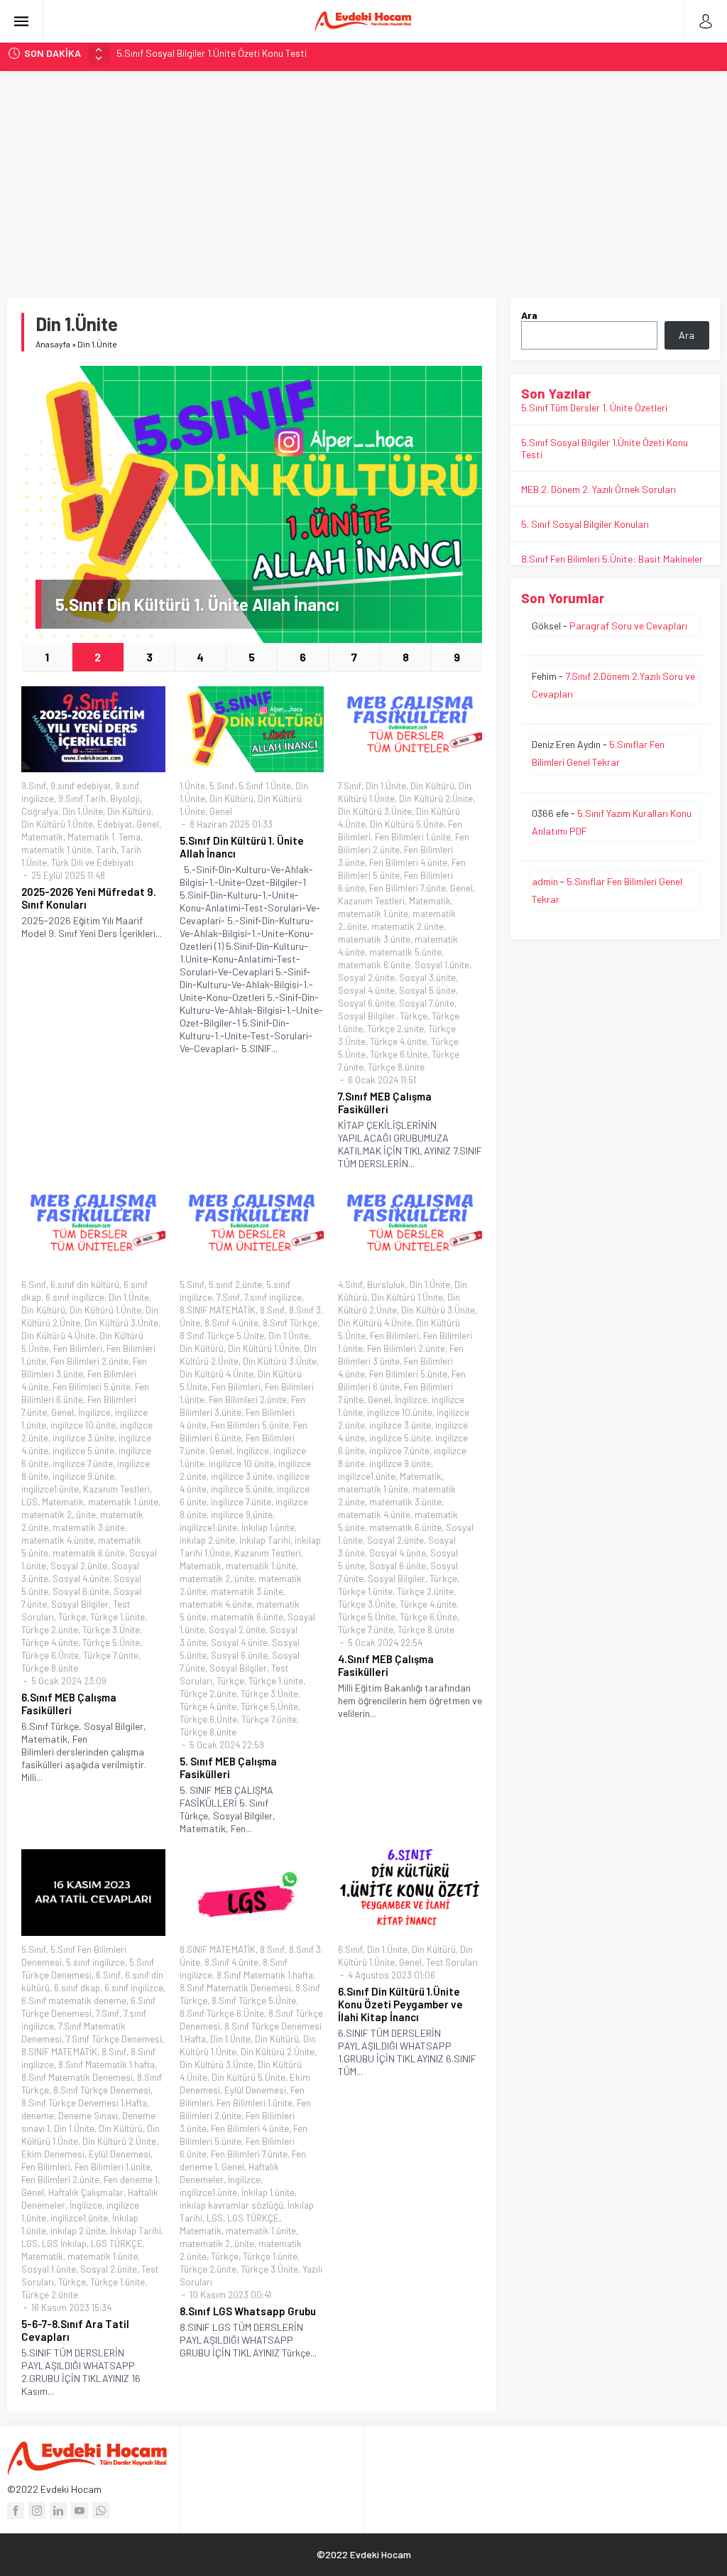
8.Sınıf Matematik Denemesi (77, 2077)
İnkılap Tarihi (265, 1540)
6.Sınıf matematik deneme (74, 2001)
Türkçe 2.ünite (395, 1029)
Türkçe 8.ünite (396, 1067)
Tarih (106, 850)
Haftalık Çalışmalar (86, 2192)
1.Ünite (192, 786)
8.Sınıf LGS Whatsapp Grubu (248, 2311)
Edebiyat (115, 824)
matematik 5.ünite (405, 952)
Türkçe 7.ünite (111, 1655)
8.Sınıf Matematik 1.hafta (106, 2064)
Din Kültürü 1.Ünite (57, 824)
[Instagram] (37, 2511)
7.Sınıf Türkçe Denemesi (114, 2039)
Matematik (42, 837)
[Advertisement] (363, 178)
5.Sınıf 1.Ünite (265, 786)
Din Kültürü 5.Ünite (407, 824)
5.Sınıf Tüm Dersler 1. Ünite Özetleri (594, 407)
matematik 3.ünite (374, 939)
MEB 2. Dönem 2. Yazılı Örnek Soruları (598, 489)
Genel (148, 824)
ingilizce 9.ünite (83, 1476)
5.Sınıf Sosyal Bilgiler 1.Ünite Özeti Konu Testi (212, 53)
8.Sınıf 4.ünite (231, 1323)
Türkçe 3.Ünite (111, 1630)
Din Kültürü (129, 811)
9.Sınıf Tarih (82, 799)
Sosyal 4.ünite (366, 990)
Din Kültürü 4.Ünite (58, 1336)
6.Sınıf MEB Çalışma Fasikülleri (69, 1704)
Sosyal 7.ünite (427, 1003)
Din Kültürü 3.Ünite (375, 811)
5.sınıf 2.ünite (235, 1284)
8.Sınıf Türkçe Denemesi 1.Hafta (84, 2103)
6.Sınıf (34, 1284)
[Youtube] (80, 2511)
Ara (529, 315)
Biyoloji (125, 799)
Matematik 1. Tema (104, 837)
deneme (38, 2116)
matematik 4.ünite (58, 1540)
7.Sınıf (350, 786)
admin (545, 881)
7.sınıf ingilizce (273, 1297)
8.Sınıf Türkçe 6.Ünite (222, 2013)
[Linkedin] (58, 2511)
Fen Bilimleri (78, 1348)
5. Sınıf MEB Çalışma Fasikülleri (228, 1768)
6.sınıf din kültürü (85, 1284)
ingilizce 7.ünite (83, 1463)
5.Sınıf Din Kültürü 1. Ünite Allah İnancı (197, 604)
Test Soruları (452, 1962)
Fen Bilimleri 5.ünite (92, 1387)
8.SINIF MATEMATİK (218, 1310)
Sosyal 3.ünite (427, 978)
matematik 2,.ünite (59, 1515)
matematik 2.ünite (408, 926)
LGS (29, 1502)
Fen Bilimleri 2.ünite (89, 1361)
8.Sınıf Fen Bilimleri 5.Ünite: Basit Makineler (612, 559)
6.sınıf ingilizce (75, 1297)
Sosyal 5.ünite (427, 990)
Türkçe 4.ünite (398, 1041)
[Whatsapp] (101, 2511)
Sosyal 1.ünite (442, 965)
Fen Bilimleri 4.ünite (408, 862)
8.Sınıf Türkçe (290, 1323)
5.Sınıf (222, 786)
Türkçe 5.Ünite (111, 1643)
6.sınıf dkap (77, 1988)
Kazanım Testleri (371, 901)
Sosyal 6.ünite (366, 1003)
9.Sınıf (34, 786)
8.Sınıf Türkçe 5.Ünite (222, 1336)
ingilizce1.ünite (50, 1489)
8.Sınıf (272, 1310)
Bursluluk (386, 1284)
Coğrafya (40, 811)
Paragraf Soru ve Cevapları (628, 626)
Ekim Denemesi (53, 2154)
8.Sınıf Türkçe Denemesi (102, 2090)
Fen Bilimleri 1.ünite (413, 837)
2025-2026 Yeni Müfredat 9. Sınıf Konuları (89, 898)
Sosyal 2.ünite (366, 978)
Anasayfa (53, 344)
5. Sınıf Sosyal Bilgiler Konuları (585, 524)
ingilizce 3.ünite (83, 1438)
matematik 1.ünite (56, 850)
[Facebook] (16, 2511)
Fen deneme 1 (131, 2180)
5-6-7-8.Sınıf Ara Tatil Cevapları (75, 2330)
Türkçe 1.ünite (117, 1617)
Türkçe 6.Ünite (399, 1054)
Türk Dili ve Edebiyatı (92, 862)
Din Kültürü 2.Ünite (436, 799)
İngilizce (94, 1412)
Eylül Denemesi (120, 2154)
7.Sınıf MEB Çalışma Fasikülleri (385, 1103)
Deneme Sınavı (88, 2116)
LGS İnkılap (64, 2244)
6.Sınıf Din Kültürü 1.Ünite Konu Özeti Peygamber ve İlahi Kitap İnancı (400, 2004)
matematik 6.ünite (374, 965)
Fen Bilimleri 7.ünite (408, 888)
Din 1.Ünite (83, 811)
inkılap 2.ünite (207, 1540)
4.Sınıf (350, 1284)
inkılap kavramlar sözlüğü (231, 2205)
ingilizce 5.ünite (83, 1451)
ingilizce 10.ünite (83, 1425)
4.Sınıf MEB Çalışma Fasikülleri (386, 1665)
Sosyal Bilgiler (367, 1016)
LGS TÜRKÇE (117, 2244)
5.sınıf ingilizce (95, 1962)
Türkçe (414, 1016)
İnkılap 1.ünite (268, 1527)
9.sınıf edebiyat (81, 786)
